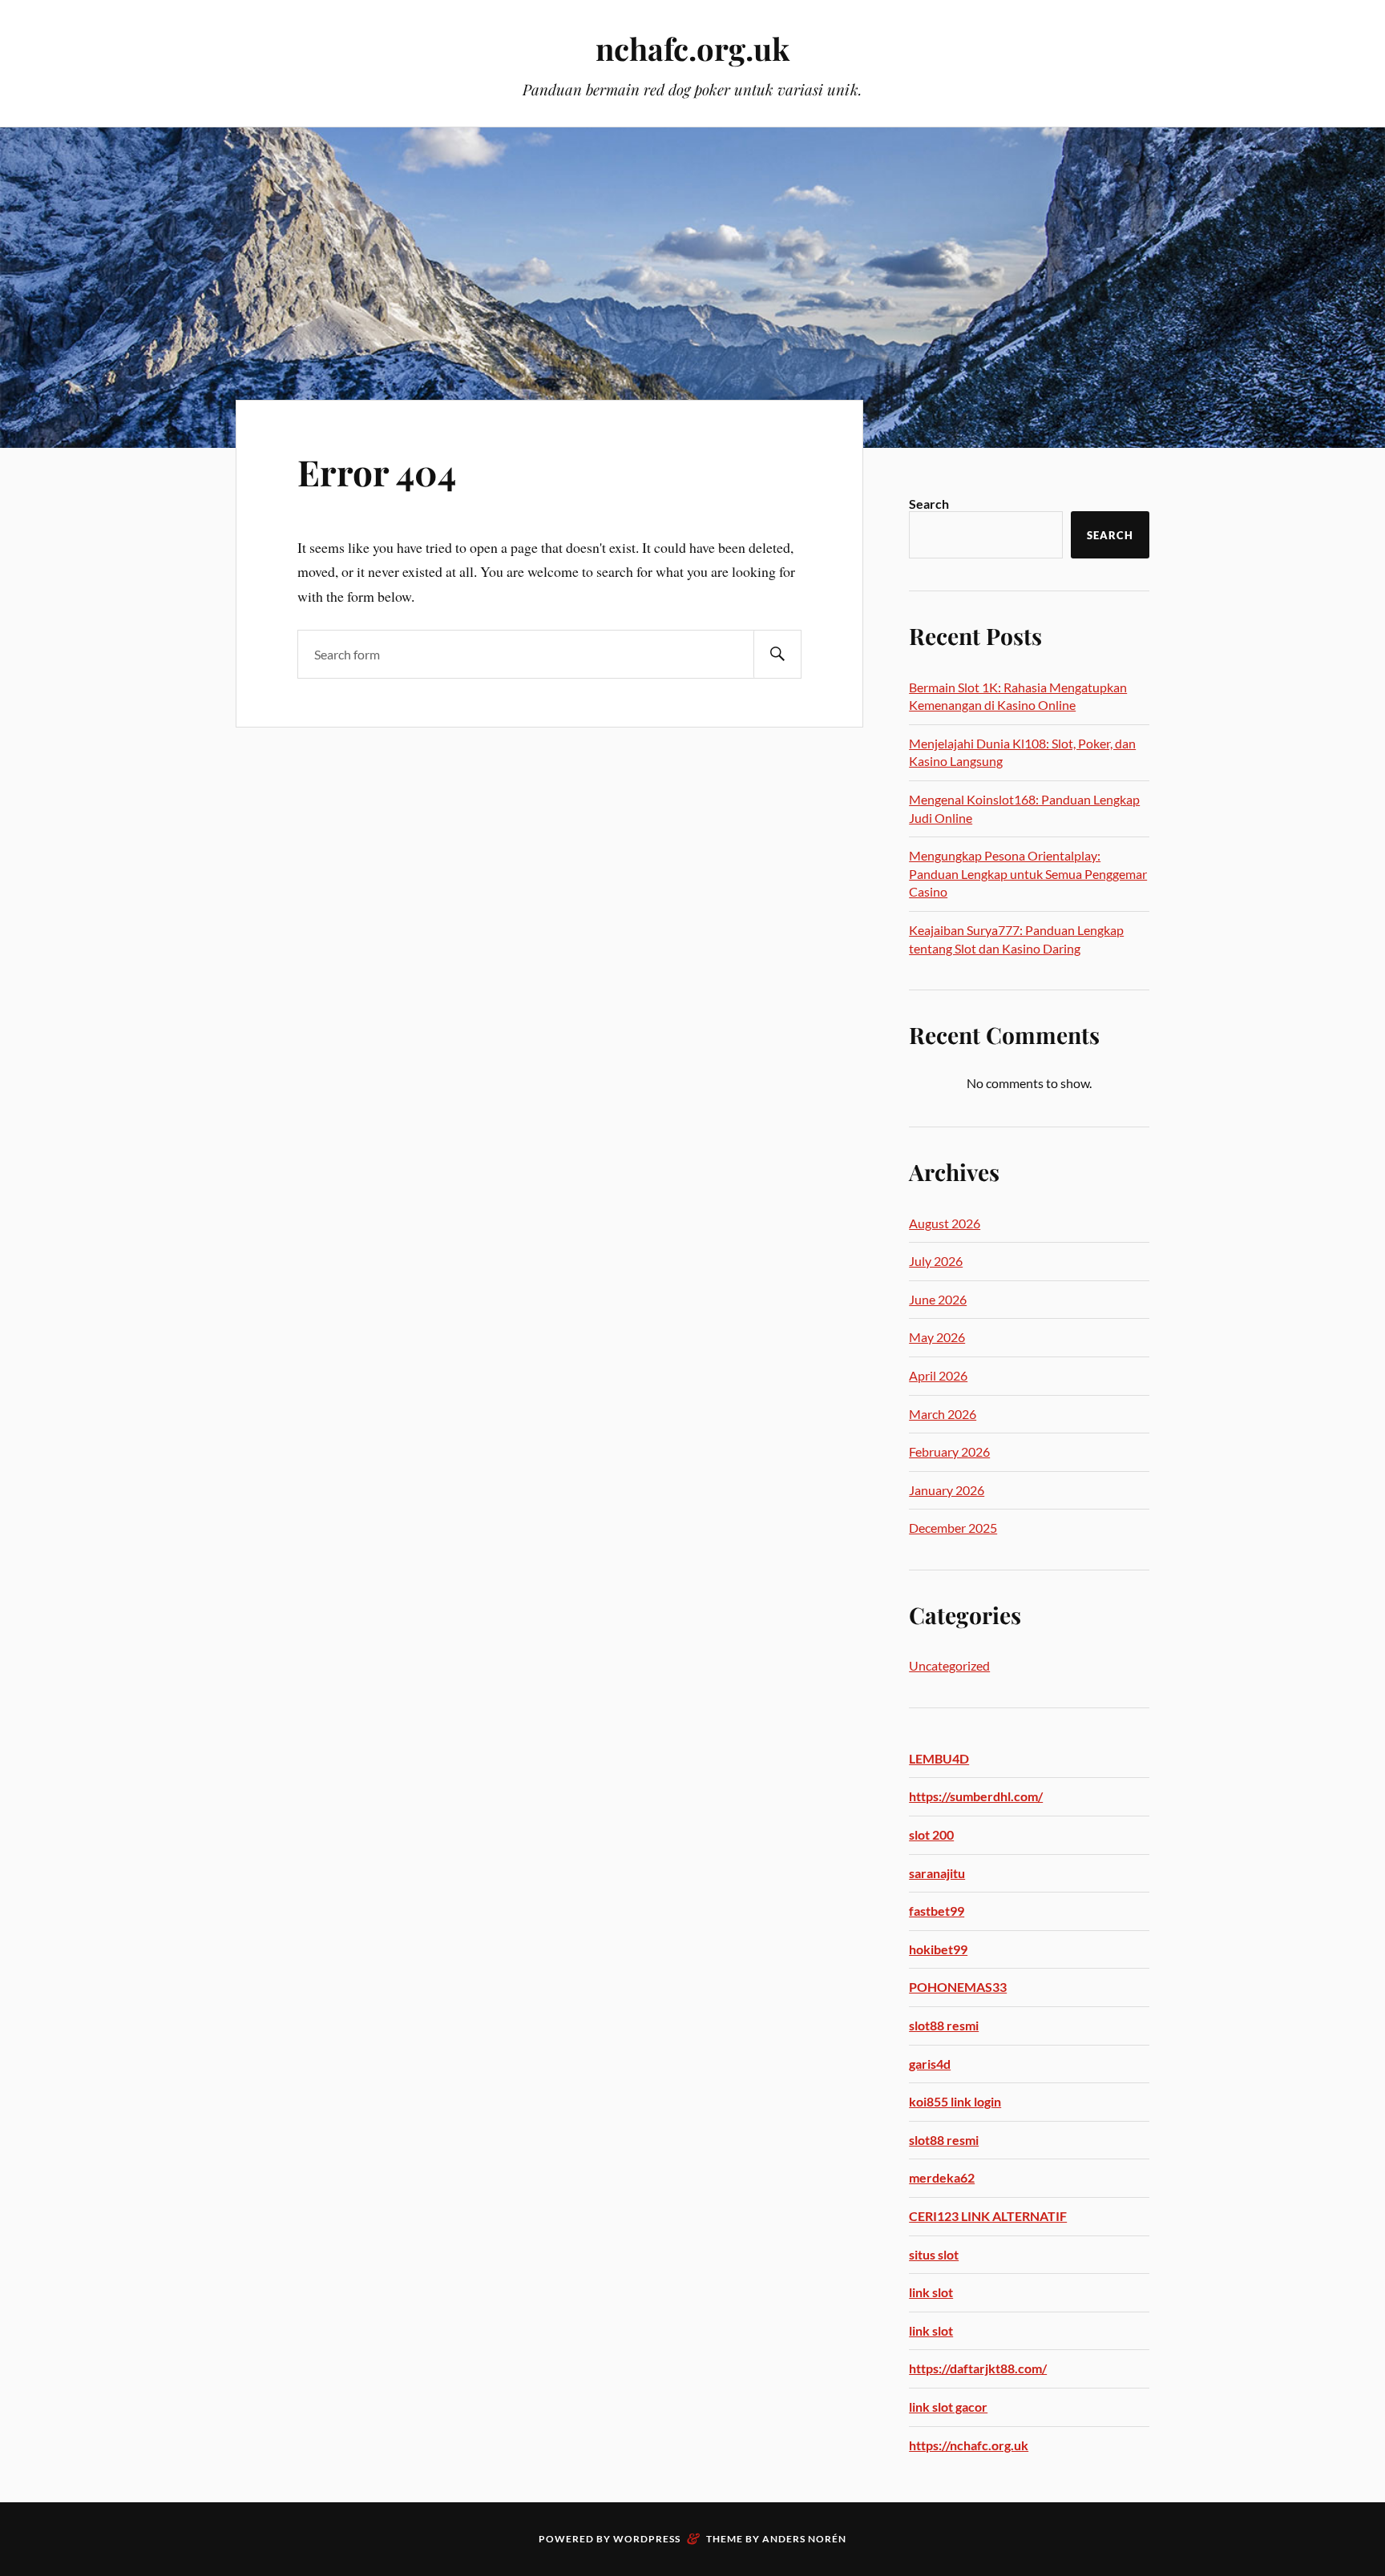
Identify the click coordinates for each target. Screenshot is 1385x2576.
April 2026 (938, 1375)
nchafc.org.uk (692, 48)
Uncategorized (949, 1665)
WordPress (647, 2539)
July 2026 (936, 1261)
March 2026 (943, 1414)
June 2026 (938, 1299)
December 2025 (953, 1528)
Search (929, 504)
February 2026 (949, 1451)
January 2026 (947, 1490)
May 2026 (937, 1337)
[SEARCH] (777, 654)
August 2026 (945, 1223)
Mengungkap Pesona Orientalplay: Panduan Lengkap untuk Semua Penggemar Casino (1028, 873)
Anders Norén (804, 2539)
